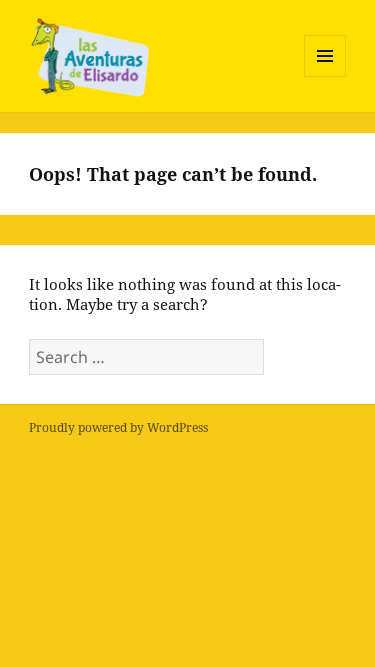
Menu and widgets (325, 76)
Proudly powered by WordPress (118, 427)
